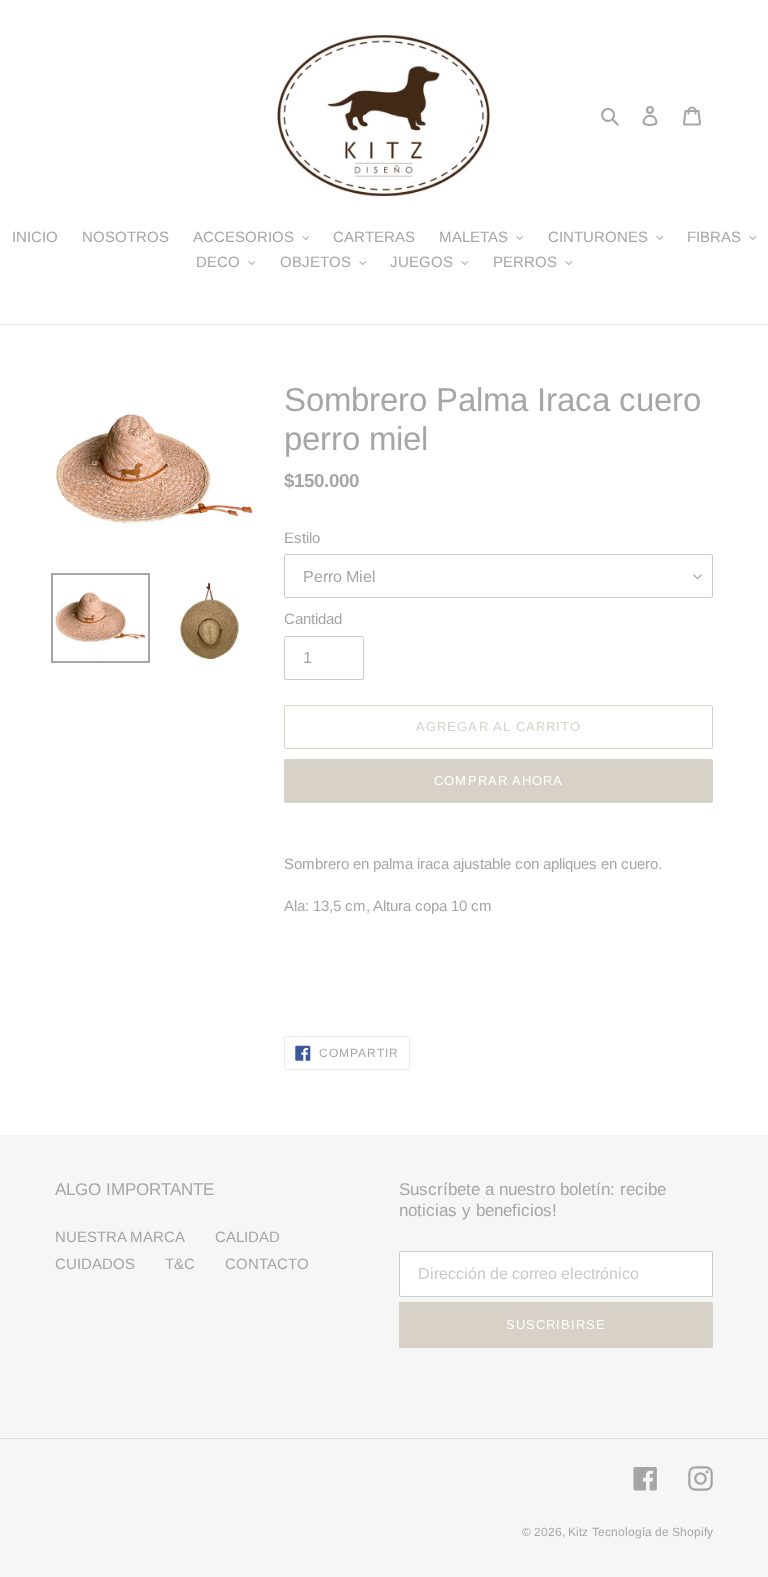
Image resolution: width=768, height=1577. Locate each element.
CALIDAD (247, 1236)
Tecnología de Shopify (652, 1532)
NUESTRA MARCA (120, 1236)
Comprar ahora (498, 780)
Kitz (578, 1532)
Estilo (302, 537)
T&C (180, 1263)
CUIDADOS (95, 1263)
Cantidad (313, 618)
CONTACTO (267, 1263)
